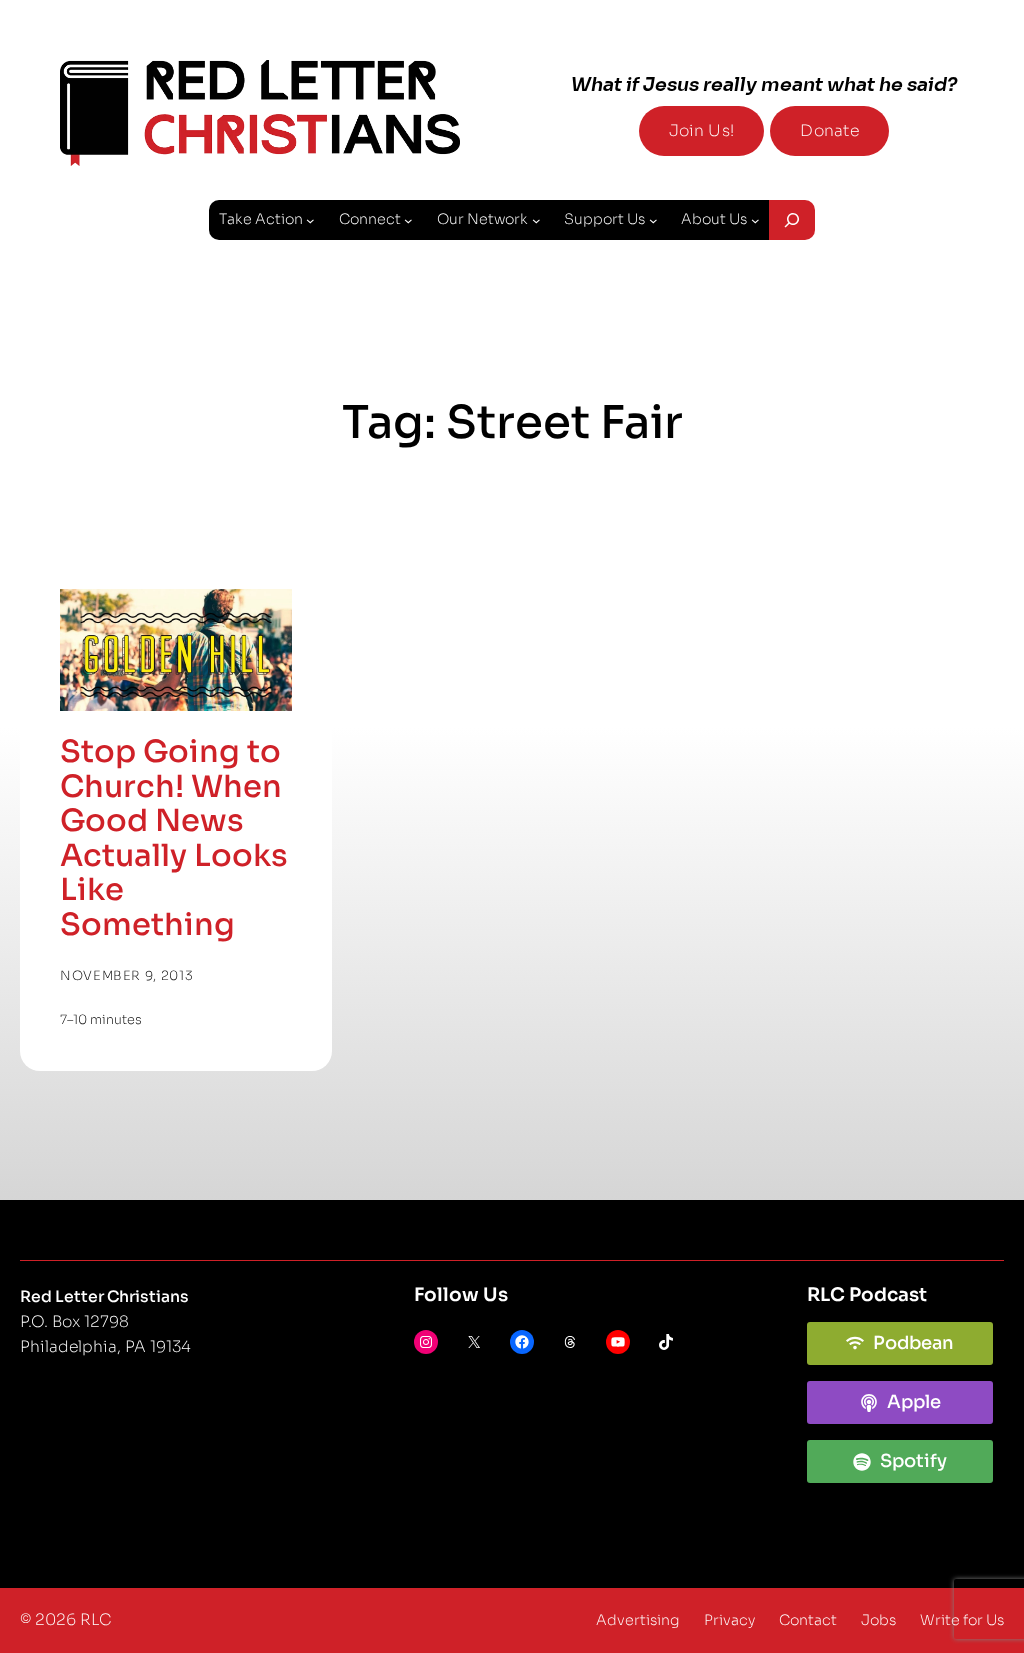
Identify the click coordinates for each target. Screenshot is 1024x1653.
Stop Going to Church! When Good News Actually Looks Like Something (174, 838)
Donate (829, 131)
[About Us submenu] (755, 220)
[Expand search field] (792, 220)
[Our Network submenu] (536, 220)
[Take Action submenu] (310, 220)
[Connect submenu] (408, 220)
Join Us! (701, 131)
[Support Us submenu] (653, 220)
